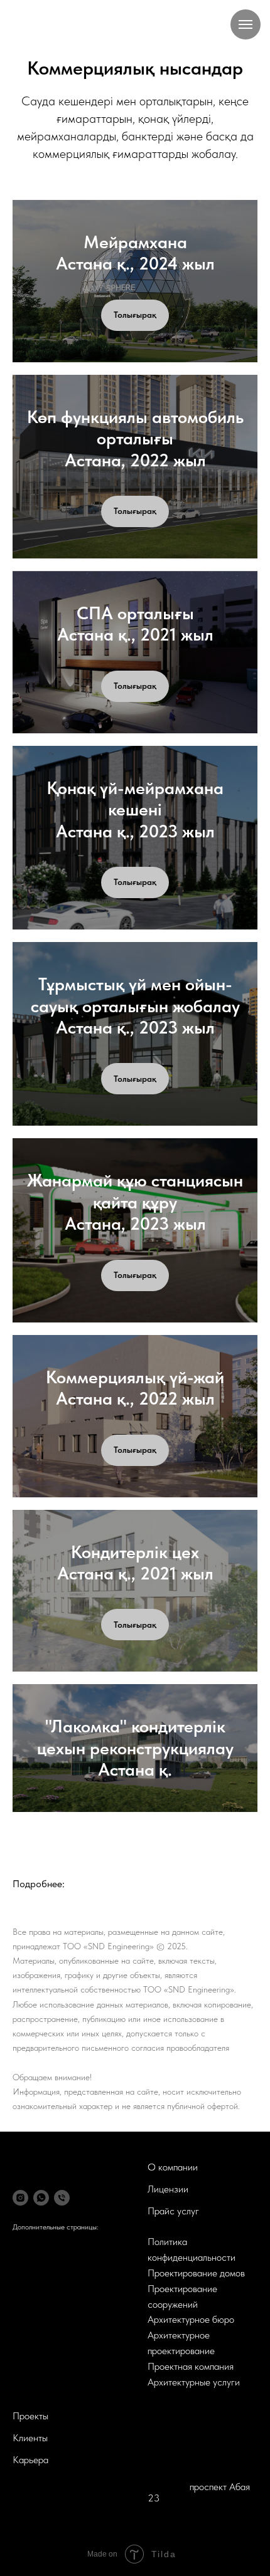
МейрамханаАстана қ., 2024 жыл (135, 253)
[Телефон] (62, 2198)
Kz (177, 2417)
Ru (156, 2417)
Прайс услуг (173, 2211)
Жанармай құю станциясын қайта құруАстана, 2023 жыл (135, 1202)
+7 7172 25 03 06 (185, 2453)
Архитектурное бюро (191, 2319)
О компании (173, 2167)
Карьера (30, 2460)
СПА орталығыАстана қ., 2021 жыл (135, 624)
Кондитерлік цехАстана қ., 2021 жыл (135, 1563)
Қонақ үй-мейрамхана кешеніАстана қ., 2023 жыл (135, 809)
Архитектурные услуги (194, 2382)
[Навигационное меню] (246, 24)
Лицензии (168, 2189)
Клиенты (30, 2438)
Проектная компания (191, 2366)
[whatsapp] (41, 2198)
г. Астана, (169, 2487)
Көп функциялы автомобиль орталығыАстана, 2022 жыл (135, 438)
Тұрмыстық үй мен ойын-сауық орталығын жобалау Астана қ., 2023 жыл (135, 1006)
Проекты (30, 2416)
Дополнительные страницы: (55, 2227)
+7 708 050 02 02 (186, 2442)
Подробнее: (39, 1884)
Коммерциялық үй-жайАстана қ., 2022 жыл (135, 1388)
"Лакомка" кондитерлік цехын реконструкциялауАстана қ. (135, 1748)
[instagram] (20, 2198)
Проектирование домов (196, 2273)
